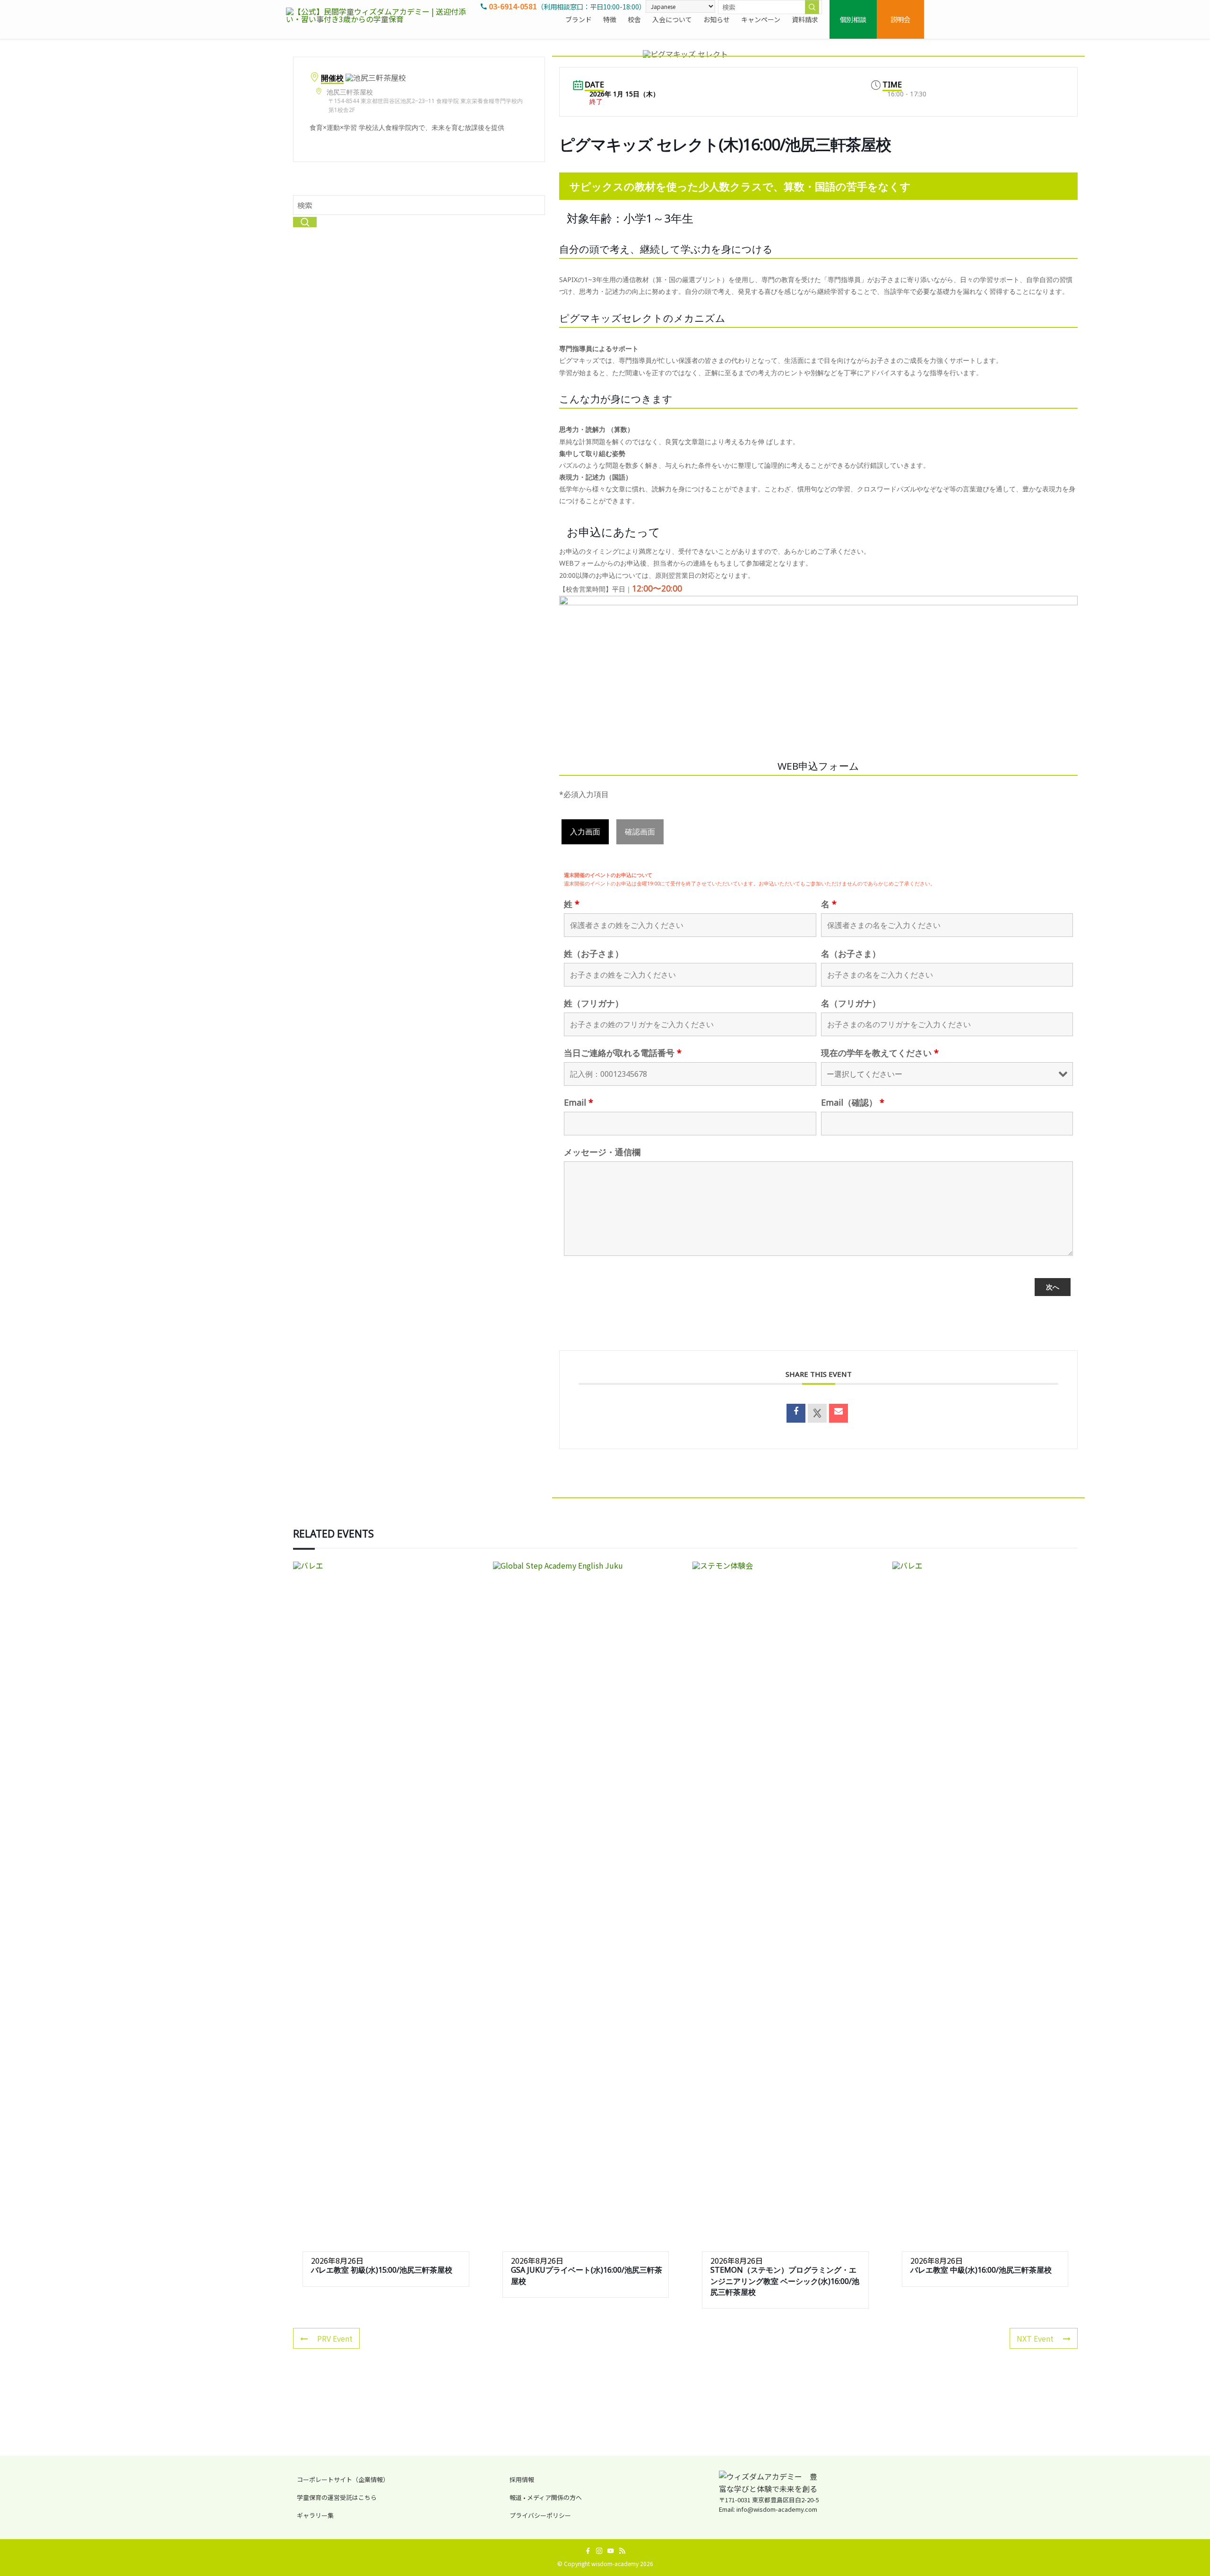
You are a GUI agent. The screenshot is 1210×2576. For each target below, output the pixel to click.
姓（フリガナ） (594, 1003)
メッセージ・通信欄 (602, 1152)
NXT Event (1035, 2338)
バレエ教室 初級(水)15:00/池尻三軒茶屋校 (382, 2270)
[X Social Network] (817, 1413)
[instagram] (599, 2551)
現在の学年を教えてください (880, 1053)
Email (579, 1102)
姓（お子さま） (594, 953)
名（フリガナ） (851, 1003)
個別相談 (853, 19)
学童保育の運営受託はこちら (337, 2497)
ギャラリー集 (315, 2515)
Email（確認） (853, 1102)
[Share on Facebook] (796, 1413)
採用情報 (522, 2479)
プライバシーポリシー (540, 2515)
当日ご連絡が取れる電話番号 (623, 1053)
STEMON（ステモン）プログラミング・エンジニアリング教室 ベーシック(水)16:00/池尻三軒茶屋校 (785, 2281)
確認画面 (640, 832)
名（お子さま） (851, 953)
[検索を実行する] (812, 7)
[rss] (622, 2551)
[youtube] (611, 2551)
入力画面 (585, 832)
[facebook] (588, 2551)
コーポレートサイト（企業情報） (343, 2479)
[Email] (838, 1413)
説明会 (900, 19)
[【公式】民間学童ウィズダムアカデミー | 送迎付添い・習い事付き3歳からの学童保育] (380, 19)
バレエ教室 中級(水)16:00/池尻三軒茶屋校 (981, 2270)
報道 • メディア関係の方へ (546, 2497)
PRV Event (335, 2338)
